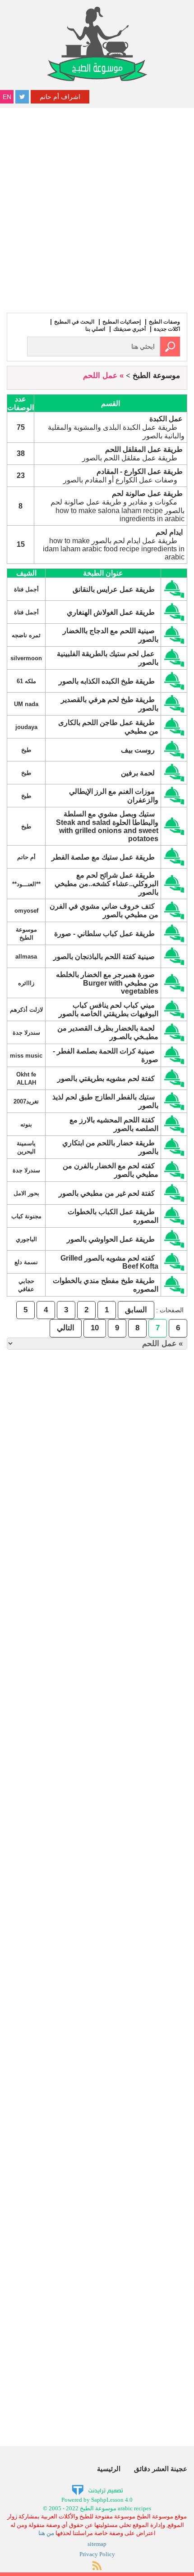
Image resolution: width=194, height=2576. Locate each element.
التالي (66, 1328)
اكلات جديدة (167, 329)
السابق (136, 1310)
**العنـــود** (26, 884)
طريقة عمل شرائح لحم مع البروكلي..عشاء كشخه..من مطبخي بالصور (106, 884)
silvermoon (26, 658)
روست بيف (138, 750)
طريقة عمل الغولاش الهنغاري (111, 612)
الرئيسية (109, 2469)
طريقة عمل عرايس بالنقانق (114, 589)
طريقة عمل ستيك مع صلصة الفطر (103, 857)
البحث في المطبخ (74, 322)
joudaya (26, 727)
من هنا (46, 2533)
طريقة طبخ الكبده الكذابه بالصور (107, 681)
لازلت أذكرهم (26, 1010)
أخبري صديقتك (129, 329)
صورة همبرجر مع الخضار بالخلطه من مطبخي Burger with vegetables (107, 983)
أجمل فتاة (26, 589)
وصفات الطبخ (164, 322)
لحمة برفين (138, 773)
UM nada (26, 704)
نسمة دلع (26, 1262)
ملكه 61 (26, 681)
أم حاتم (26, 857)
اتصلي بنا (95, 329)
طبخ (26, 750)
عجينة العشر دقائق (161, 2469)
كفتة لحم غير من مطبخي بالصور (107, 1193)
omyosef (26, 911)
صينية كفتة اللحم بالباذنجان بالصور (104, 957)
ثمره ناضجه (26, 635)
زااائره (26, 983)
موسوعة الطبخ (156, 376)
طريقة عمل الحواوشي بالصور (111, 1239)
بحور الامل (26, 1193)
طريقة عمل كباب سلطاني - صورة (104, 934)
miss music (26, 1056)
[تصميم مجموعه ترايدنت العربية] (97, 2489)
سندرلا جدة (26, 1033)
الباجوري (26, 1239)
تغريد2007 (26, 1101)
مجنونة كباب (26, 1216)
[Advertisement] (97, 209)
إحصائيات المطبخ (122, 322)
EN (7, 97)
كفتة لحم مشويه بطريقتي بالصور (106, 1079)
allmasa (26, 957)
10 (95, 1328)
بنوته (26, 1124)
